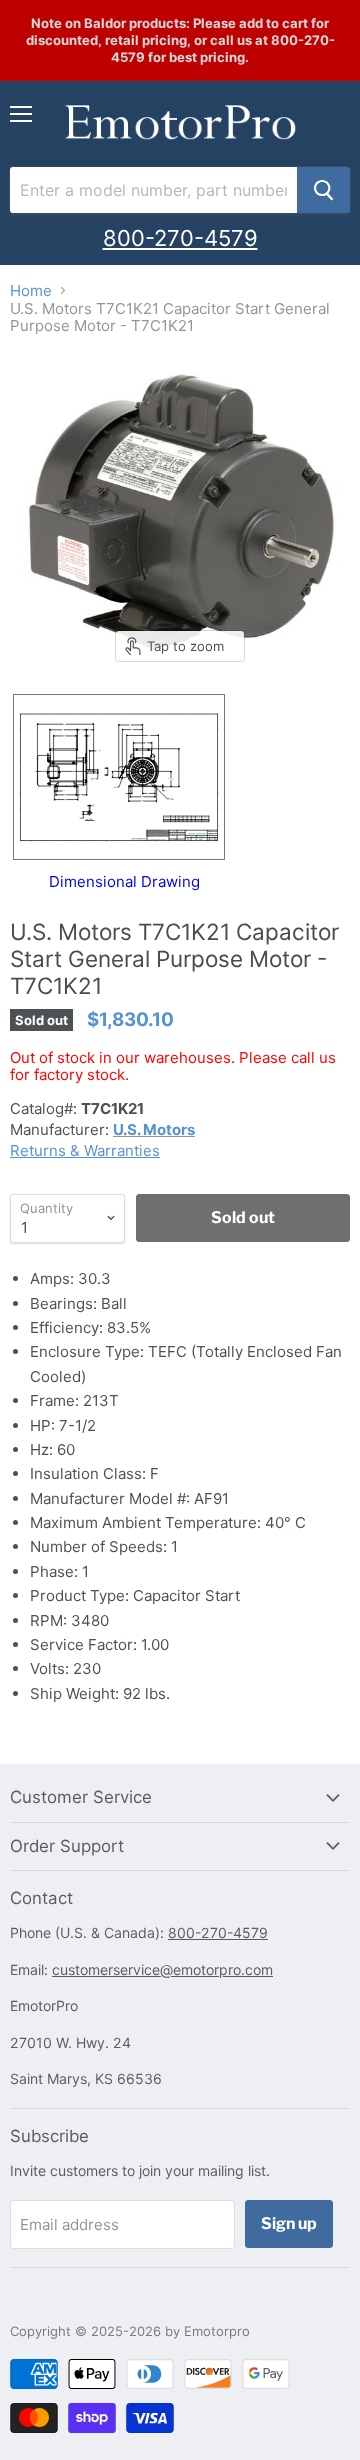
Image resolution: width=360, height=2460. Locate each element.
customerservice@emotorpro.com (162, 1969)
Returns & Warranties (85, 1150)
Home (31, 290)
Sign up (289, 2223)
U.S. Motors (154, 1129)
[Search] (323, 190)
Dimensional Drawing (124, 881)
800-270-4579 (180, 238)
